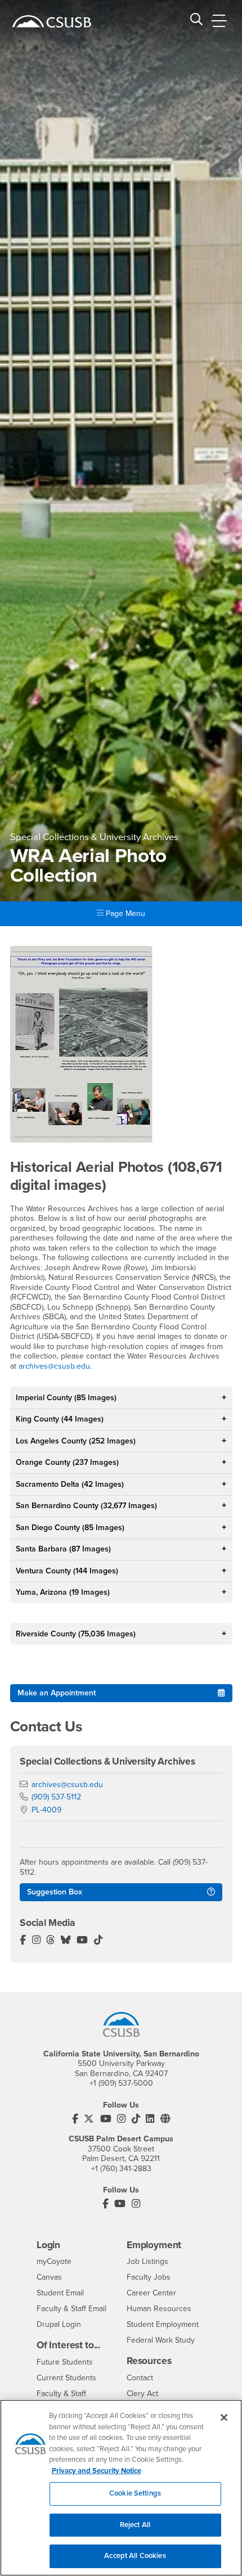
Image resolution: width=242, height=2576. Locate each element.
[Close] (224, 2417)
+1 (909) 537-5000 (121, 2083)
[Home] (52, 21)
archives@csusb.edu (54, 1366)
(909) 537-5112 (56, 1797)
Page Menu (124, 913)
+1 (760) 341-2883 (121, 2169)
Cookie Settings (135, 2493)
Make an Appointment (57, 1693)
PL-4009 (46, 1810)
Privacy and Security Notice (97, 2471)
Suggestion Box (55, 1892)
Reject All (135, 2525)
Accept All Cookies (135, 2556)
